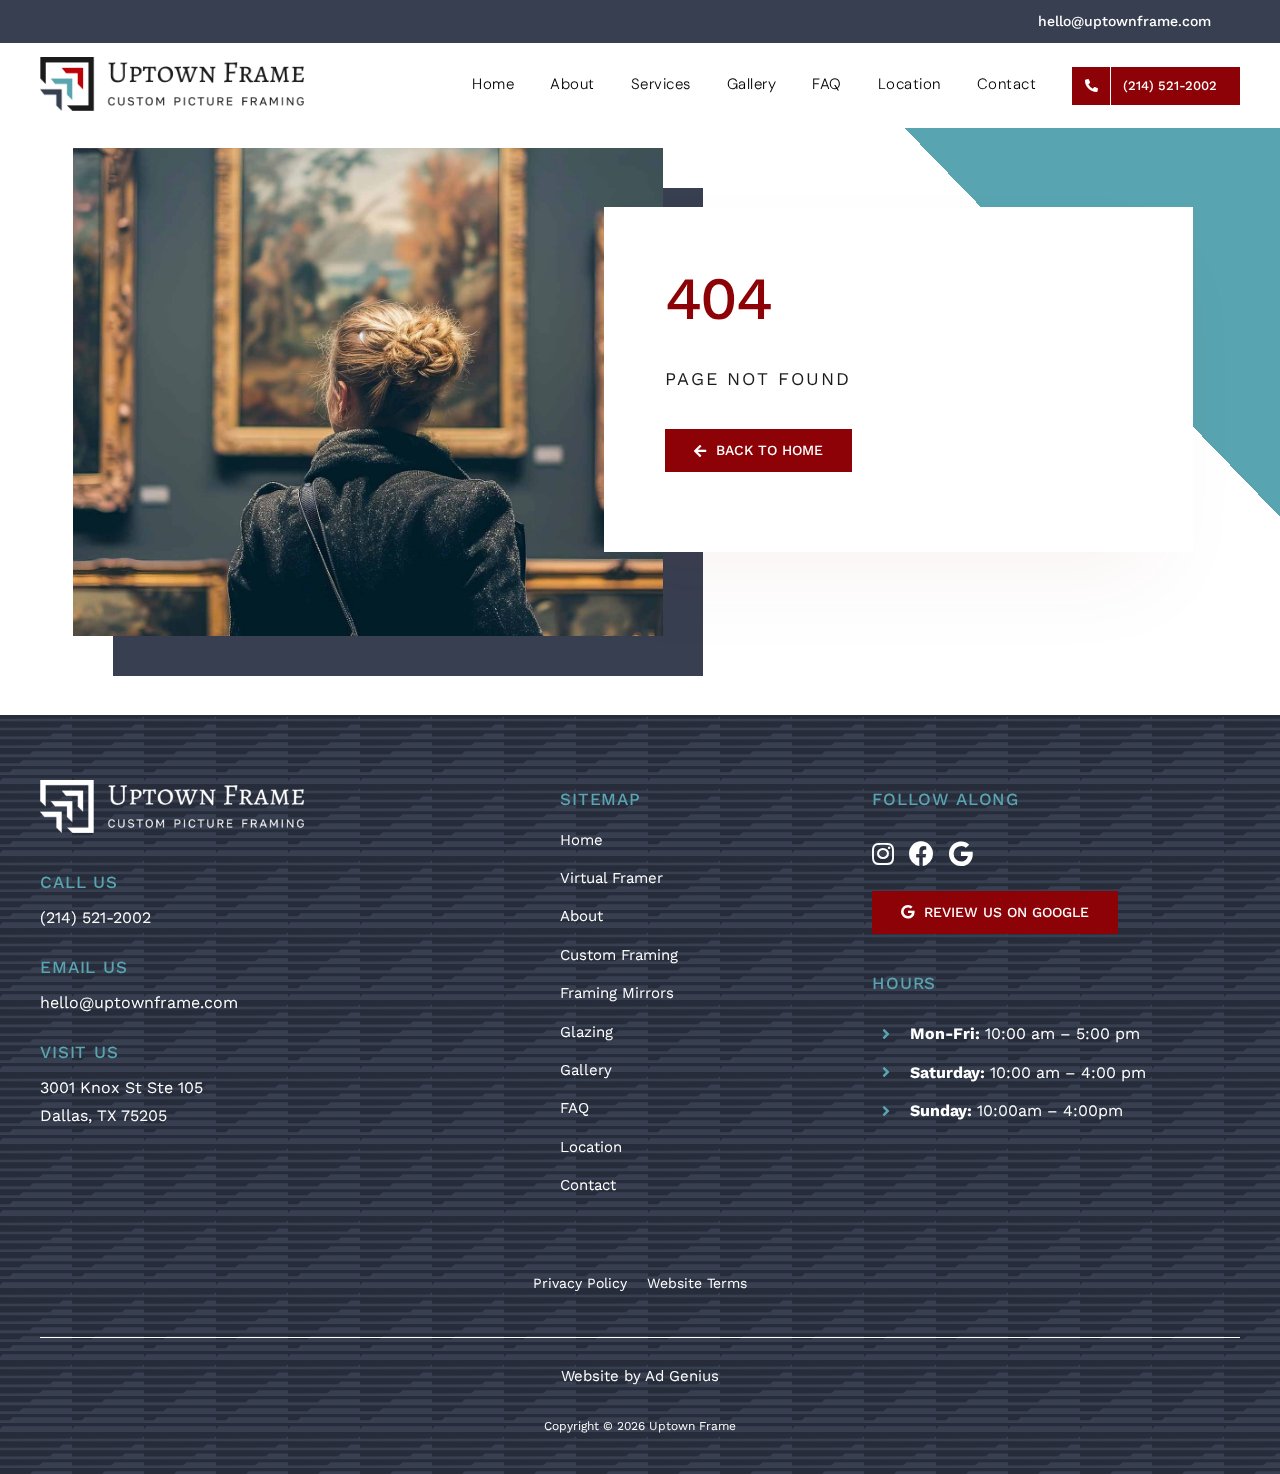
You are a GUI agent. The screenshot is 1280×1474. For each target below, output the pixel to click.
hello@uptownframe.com (139, 1002)
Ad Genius (682, 1376)
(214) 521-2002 (95, 917)
